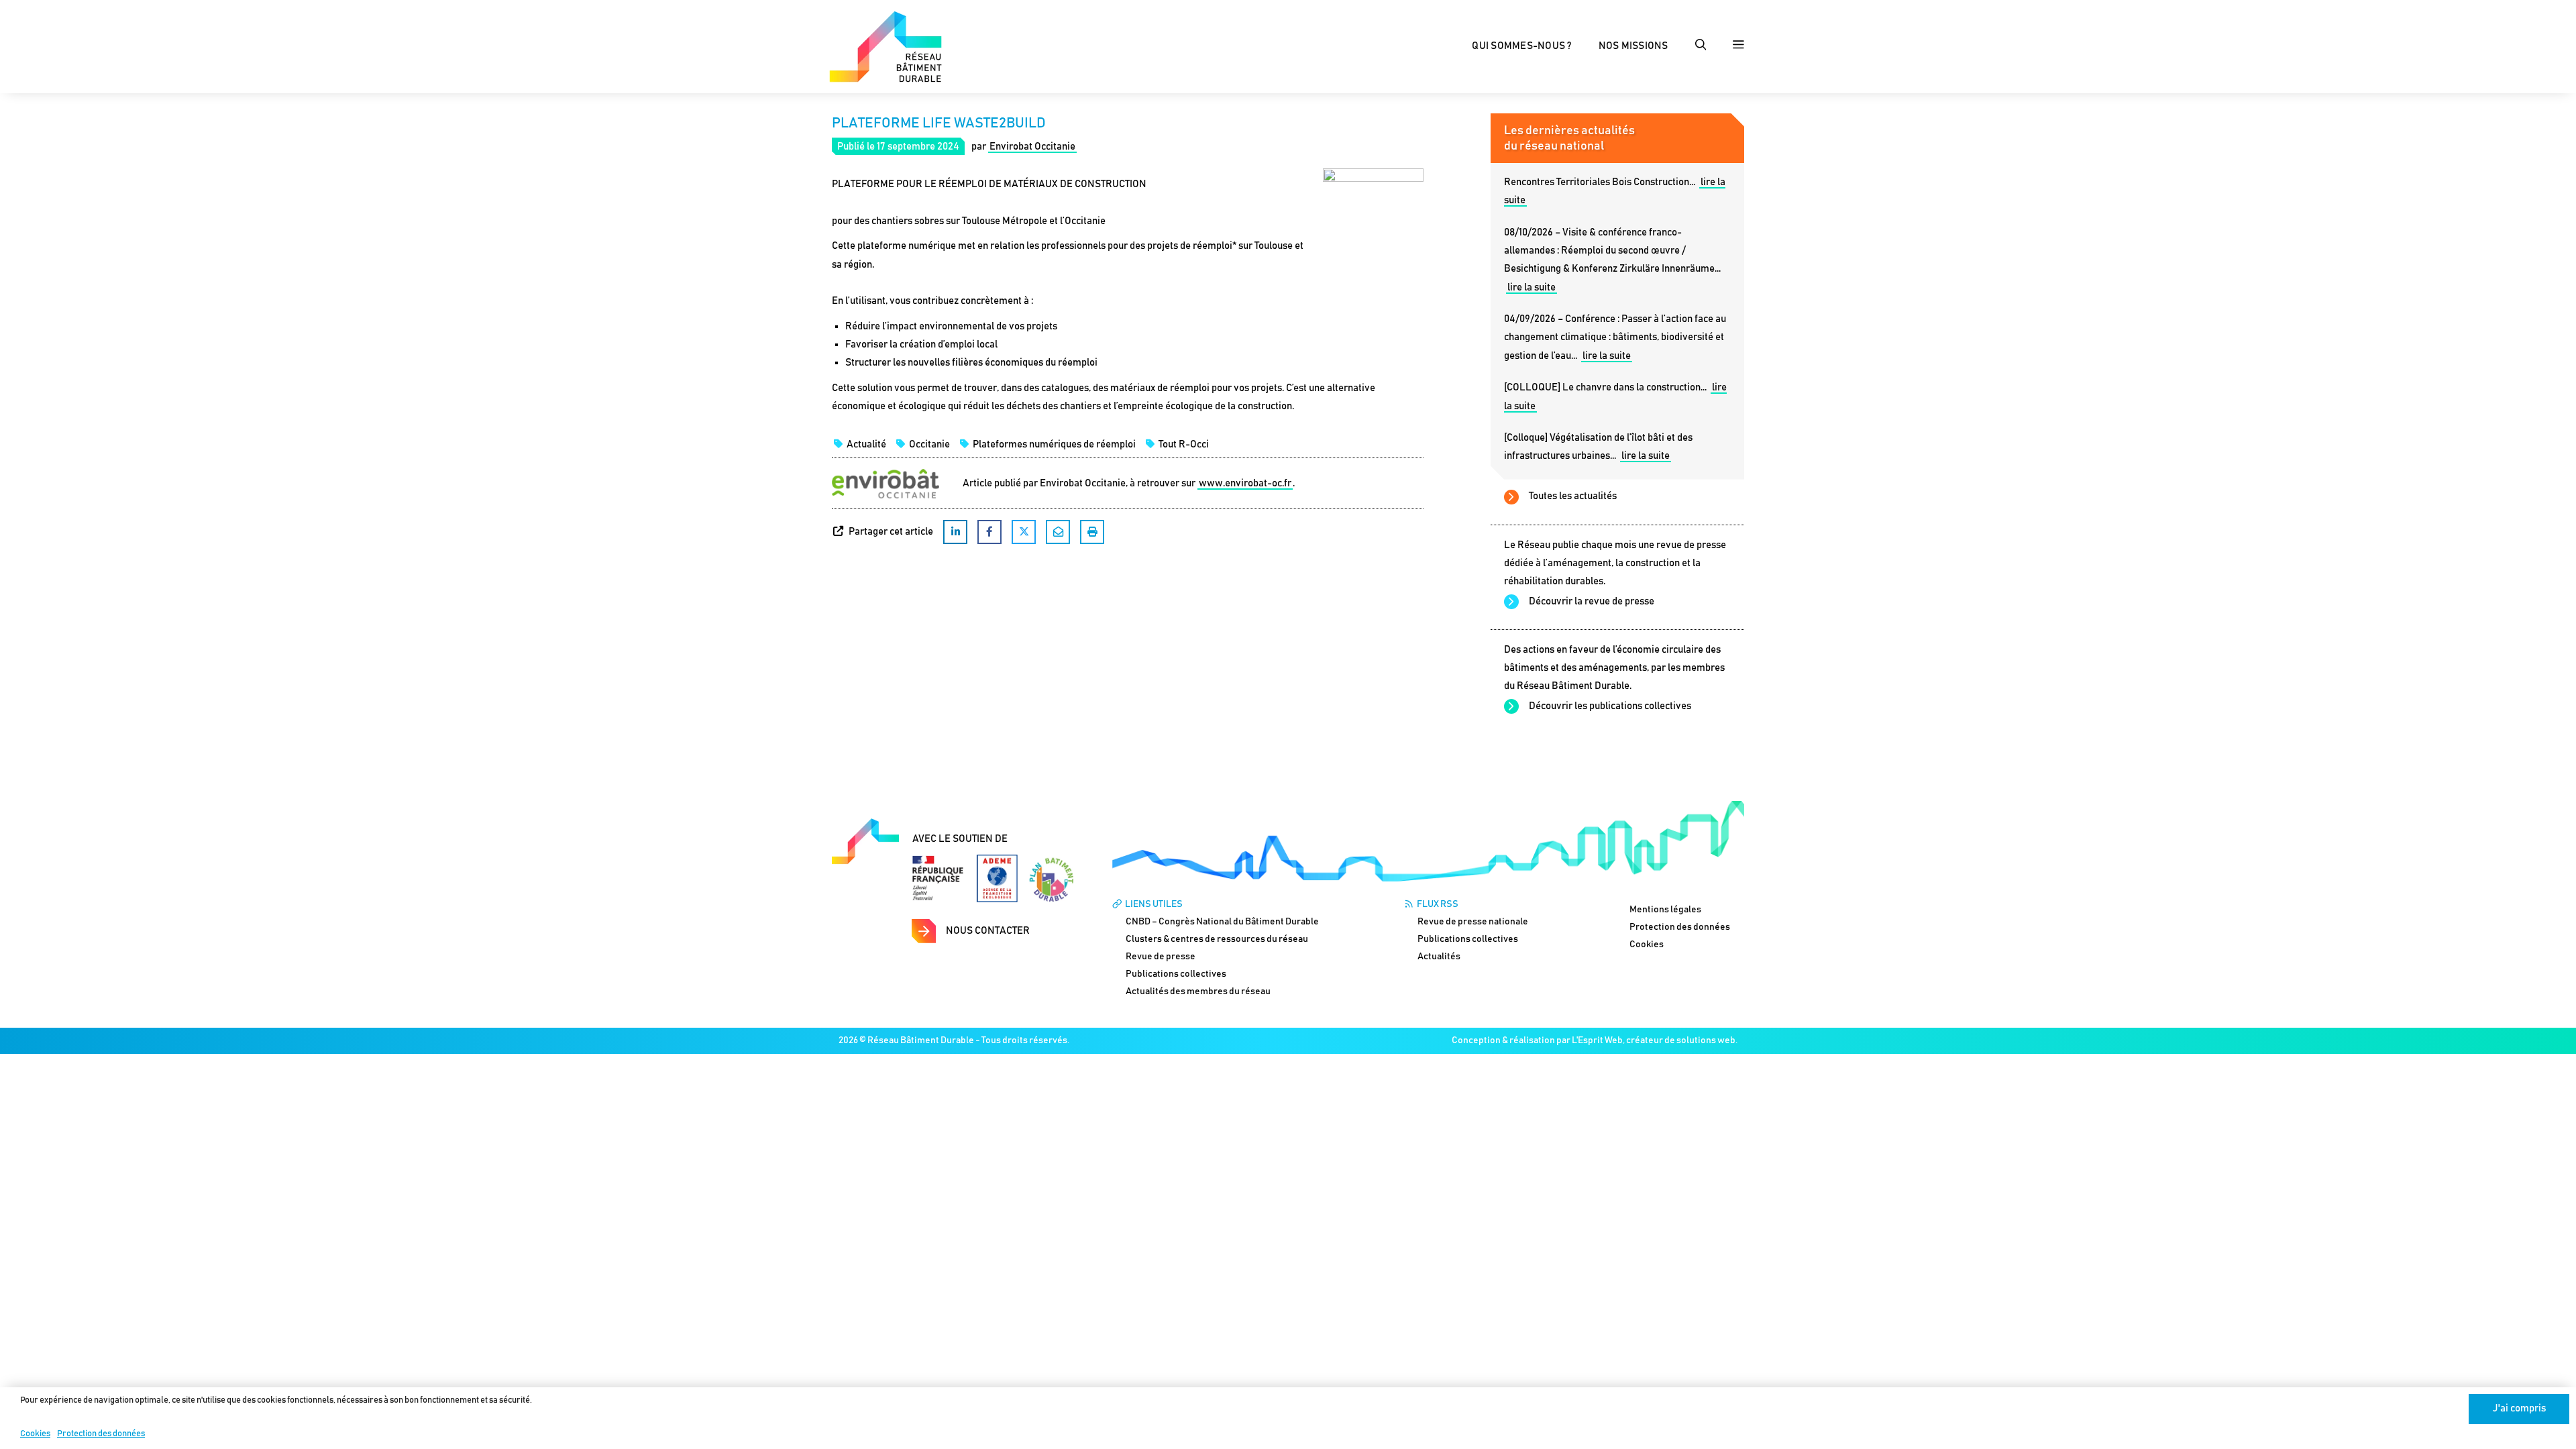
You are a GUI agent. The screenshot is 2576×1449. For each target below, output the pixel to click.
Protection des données (101, 1434)
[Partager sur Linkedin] (955, 532)
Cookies (35, 1434)
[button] (1701, 46)
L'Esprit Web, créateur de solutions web (1654, 1040)
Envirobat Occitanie (1032, 147)
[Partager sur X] (1024, 532)
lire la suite (1532, 287)
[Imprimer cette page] (1092, 532)
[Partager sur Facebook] (989, 532)
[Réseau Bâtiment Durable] (885, 46)
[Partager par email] (1058, 532)
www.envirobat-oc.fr (1245, 483)
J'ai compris (2519, 1408)
